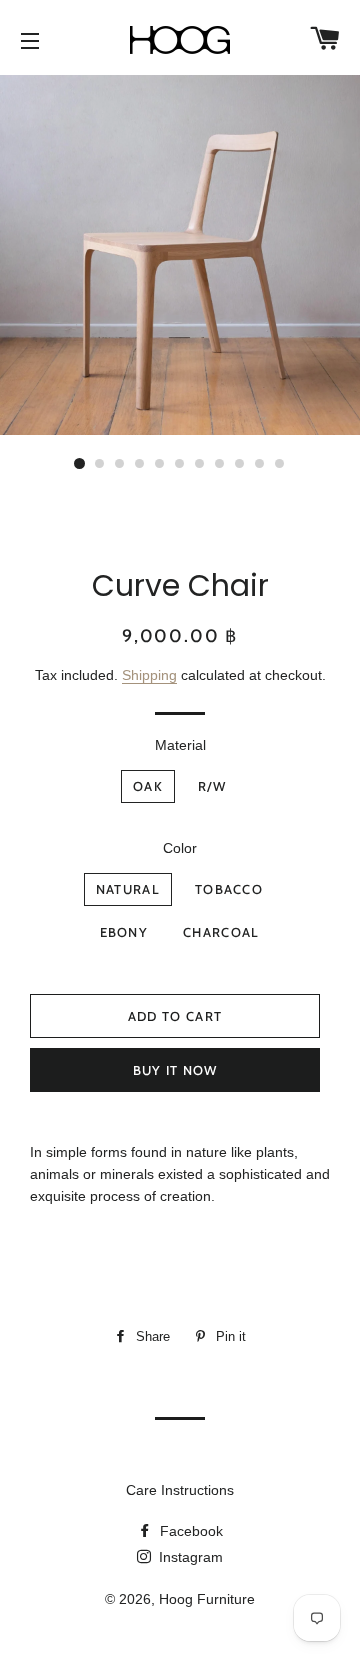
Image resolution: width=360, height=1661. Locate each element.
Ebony (124, 932)
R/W (212, 786)
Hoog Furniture (207, 1599)
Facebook (189, 1531)
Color (180, 848)
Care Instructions (180, 1490)
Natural (128, 889)
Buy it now (175, 1070)
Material (180, 745)
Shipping (149, 675)
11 (280, 464)
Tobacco (229, 889)
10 (260, 464)
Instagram (189, 1557)
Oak (148, 786)
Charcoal (221, 932)
